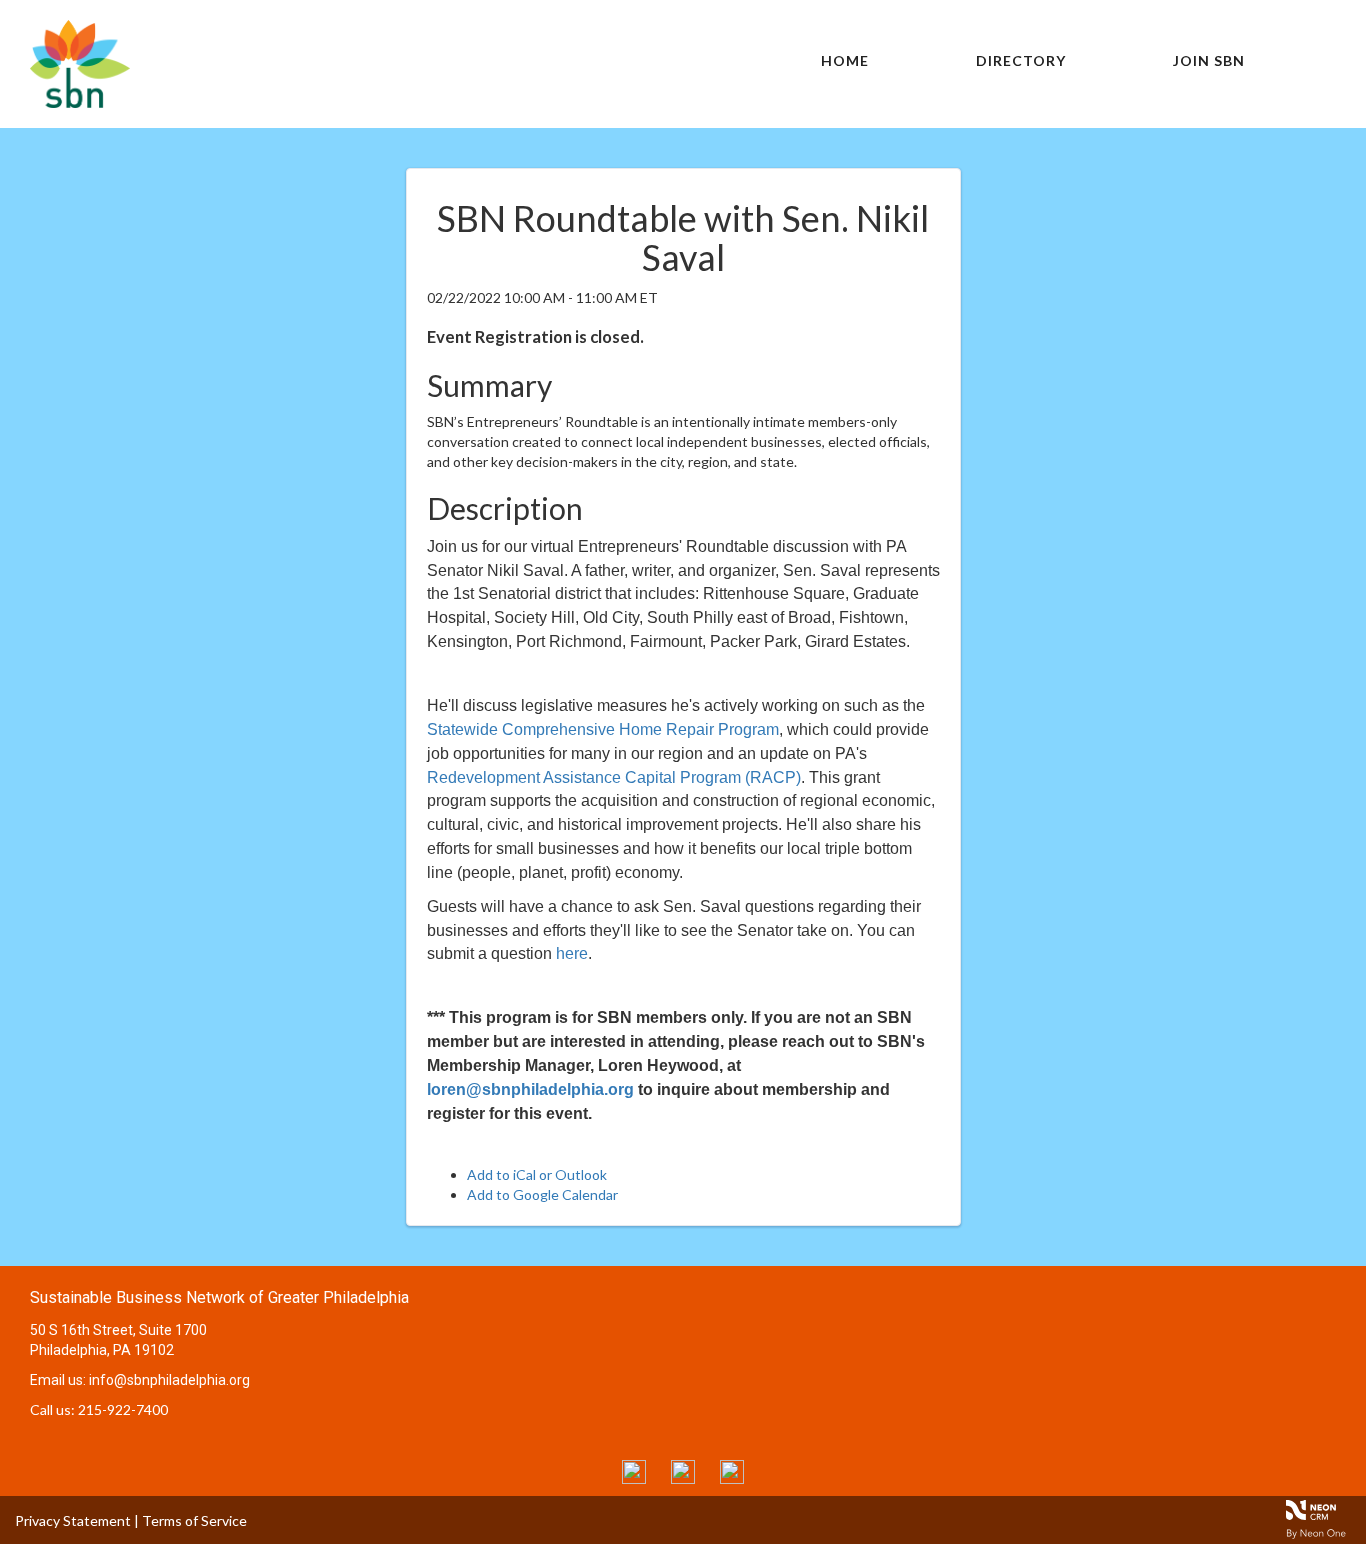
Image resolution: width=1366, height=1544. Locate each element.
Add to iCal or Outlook (537, 1174)
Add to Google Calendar (542, 1194)
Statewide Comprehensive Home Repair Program (603, 729)
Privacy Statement (73, 1520)
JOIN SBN (1209, 60)
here (572, 953)
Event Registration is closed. (535, 336)
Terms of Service (194, 1520)
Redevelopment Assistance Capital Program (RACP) (614, 777)
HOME (845, 60)
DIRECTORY (1021, 60)
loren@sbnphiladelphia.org (530, 1089)
